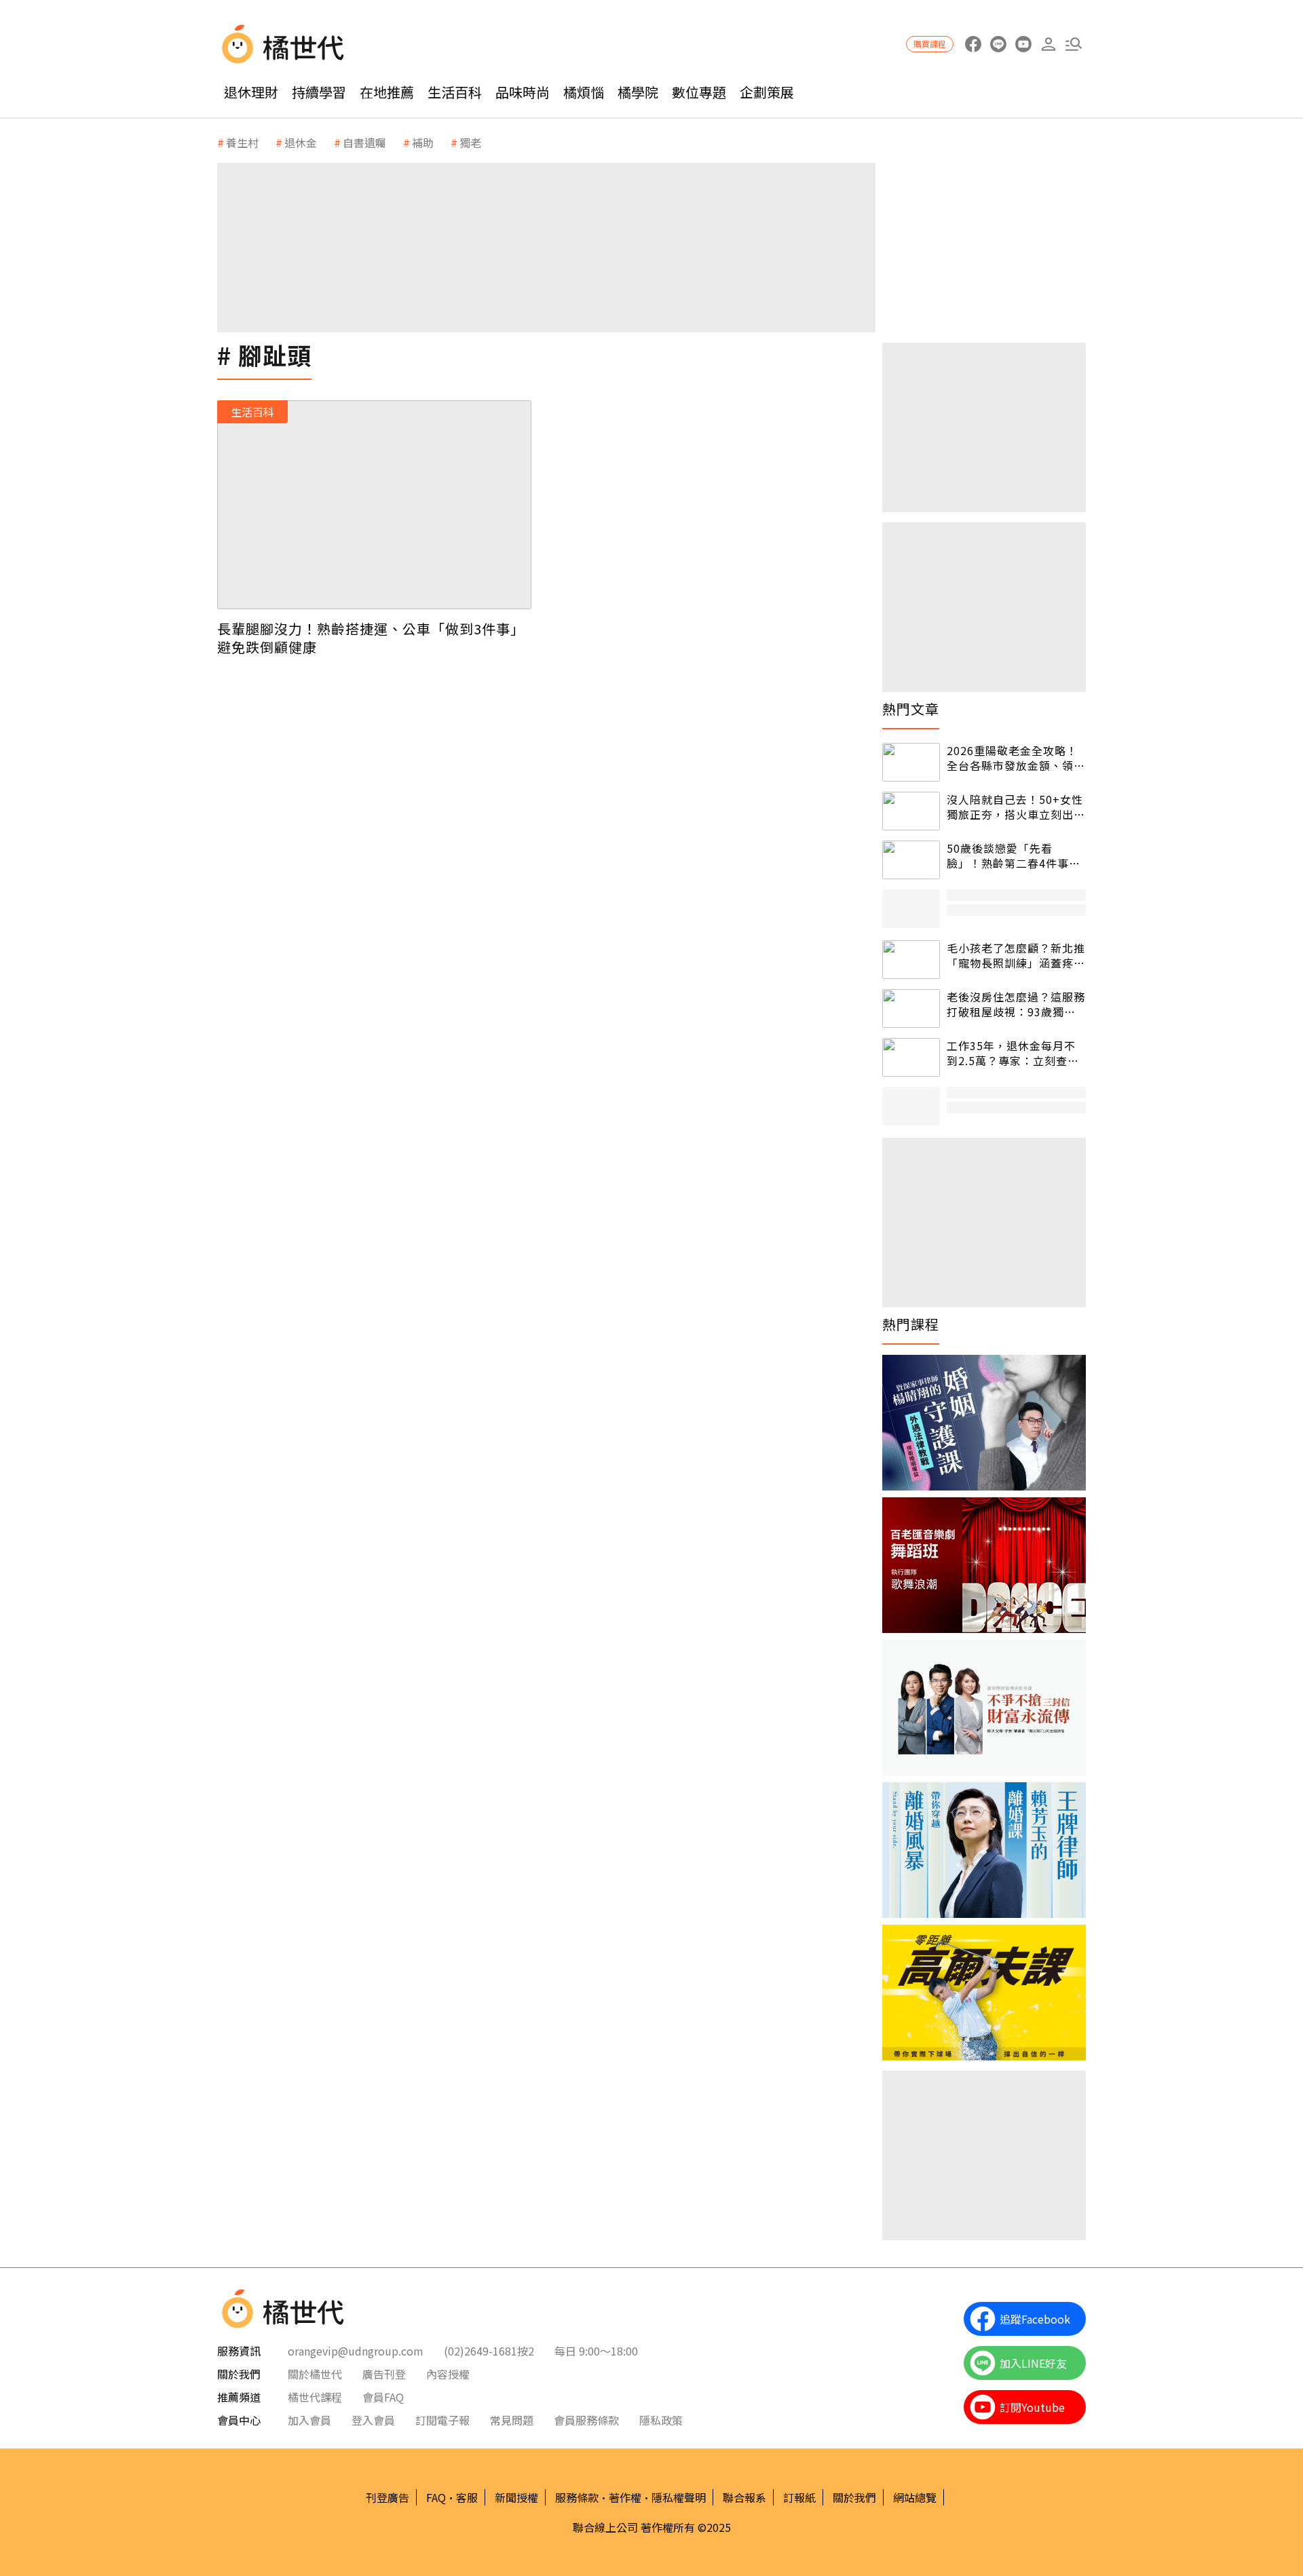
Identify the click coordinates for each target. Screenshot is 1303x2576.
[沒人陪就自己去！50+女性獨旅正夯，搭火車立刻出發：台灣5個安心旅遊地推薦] (911, 811)
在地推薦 (387, 92)
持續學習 (319, 92)
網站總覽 (915, 2497)
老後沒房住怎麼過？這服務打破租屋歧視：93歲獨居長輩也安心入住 (1016, 1004)
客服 (467, 2497)
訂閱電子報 (442, 2420)
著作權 (625, 2497)
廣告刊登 (384, 2374)
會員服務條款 (586, 2420)
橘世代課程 (315, 2397)
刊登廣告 (388, 2497)
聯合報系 (744, 2497)
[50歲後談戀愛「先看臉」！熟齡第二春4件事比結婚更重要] (911, 860)
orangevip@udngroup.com (356, 2351)
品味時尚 (523, 92)
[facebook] (973, 44)
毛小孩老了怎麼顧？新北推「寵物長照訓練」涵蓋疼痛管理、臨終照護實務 (1016, 956)
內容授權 (448, 2374)
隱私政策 (661, 2420)
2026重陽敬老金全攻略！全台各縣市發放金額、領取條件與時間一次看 (1016, 758)
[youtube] (1023, 44)
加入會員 (309, 2420)
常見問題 (512, 2420)
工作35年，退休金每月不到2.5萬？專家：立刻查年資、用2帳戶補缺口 (1013, 1053)
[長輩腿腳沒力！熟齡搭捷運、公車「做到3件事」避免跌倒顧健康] (374, 505)
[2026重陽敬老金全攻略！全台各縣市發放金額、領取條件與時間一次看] (911, 762)
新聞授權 (516, 2497)
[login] (1048, 44)
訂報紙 (799, 2497)
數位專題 (699, 92)
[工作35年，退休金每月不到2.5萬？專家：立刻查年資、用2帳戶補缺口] (911, 1057)
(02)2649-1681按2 (489, 2351)
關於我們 (854, 2497)
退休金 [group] (301, 142)
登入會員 (373, 2420)
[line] (998, 44)
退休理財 (251, 92)
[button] (1073, 44)
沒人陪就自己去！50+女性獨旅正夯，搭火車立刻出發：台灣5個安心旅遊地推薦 (1015, 807)
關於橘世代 (315, 2374)
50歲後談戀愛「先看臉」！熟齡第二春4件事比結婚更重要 (1014, 856)
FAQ (436, 2497)
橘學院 (638, 92)
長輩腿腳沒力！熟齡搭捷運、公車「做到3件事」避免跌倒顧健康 (371, 638)
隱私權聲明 (679, 2497)
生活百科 (455, 92)
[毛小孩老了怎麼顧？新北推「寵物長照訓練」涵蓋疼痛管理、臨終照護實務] (911, 960)
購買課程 (930, 44)
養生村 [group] (242, 142)
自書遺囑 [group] (364, 142)
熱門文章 (911, 709)
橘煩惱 (584, 92)
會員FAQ (383, 2397)
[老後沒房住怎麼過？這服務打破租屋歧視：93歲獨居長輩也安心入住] (911, 1008)
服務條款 (577, 2497)
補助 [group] (423, 142)
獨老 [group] (470, 142)
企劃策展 (767, 92)
